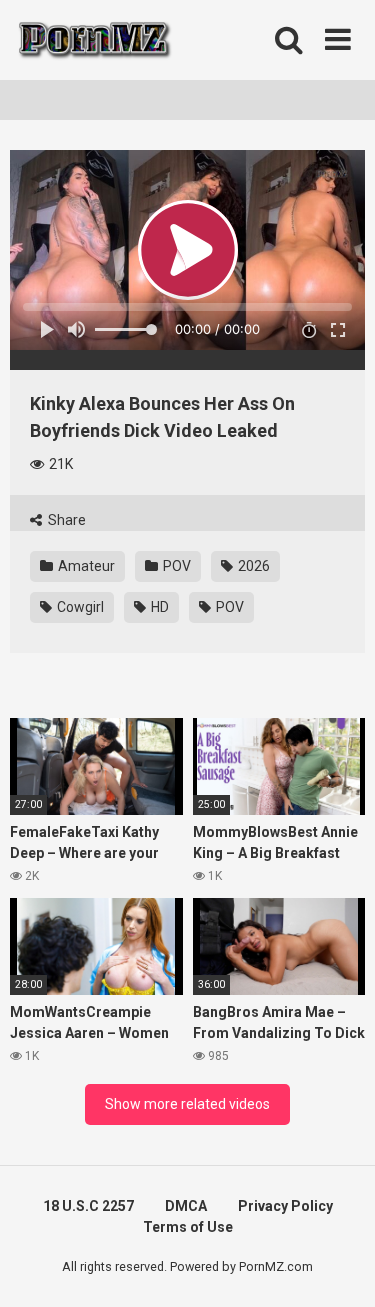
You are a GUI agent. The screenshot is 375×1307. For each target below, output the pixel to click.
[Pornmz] (92, 40)
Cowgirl (79, 607)
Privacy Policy (285, 1206)
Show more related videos (187, 1104)
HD (158, 607)
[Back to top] (338, 1266)
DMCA (186, 1206)
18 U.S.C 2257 (88, 1206)
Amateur (85, 566)
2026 (252, 566)
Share (65, 520)
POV (175, 566)
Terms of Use (188, 1227)
